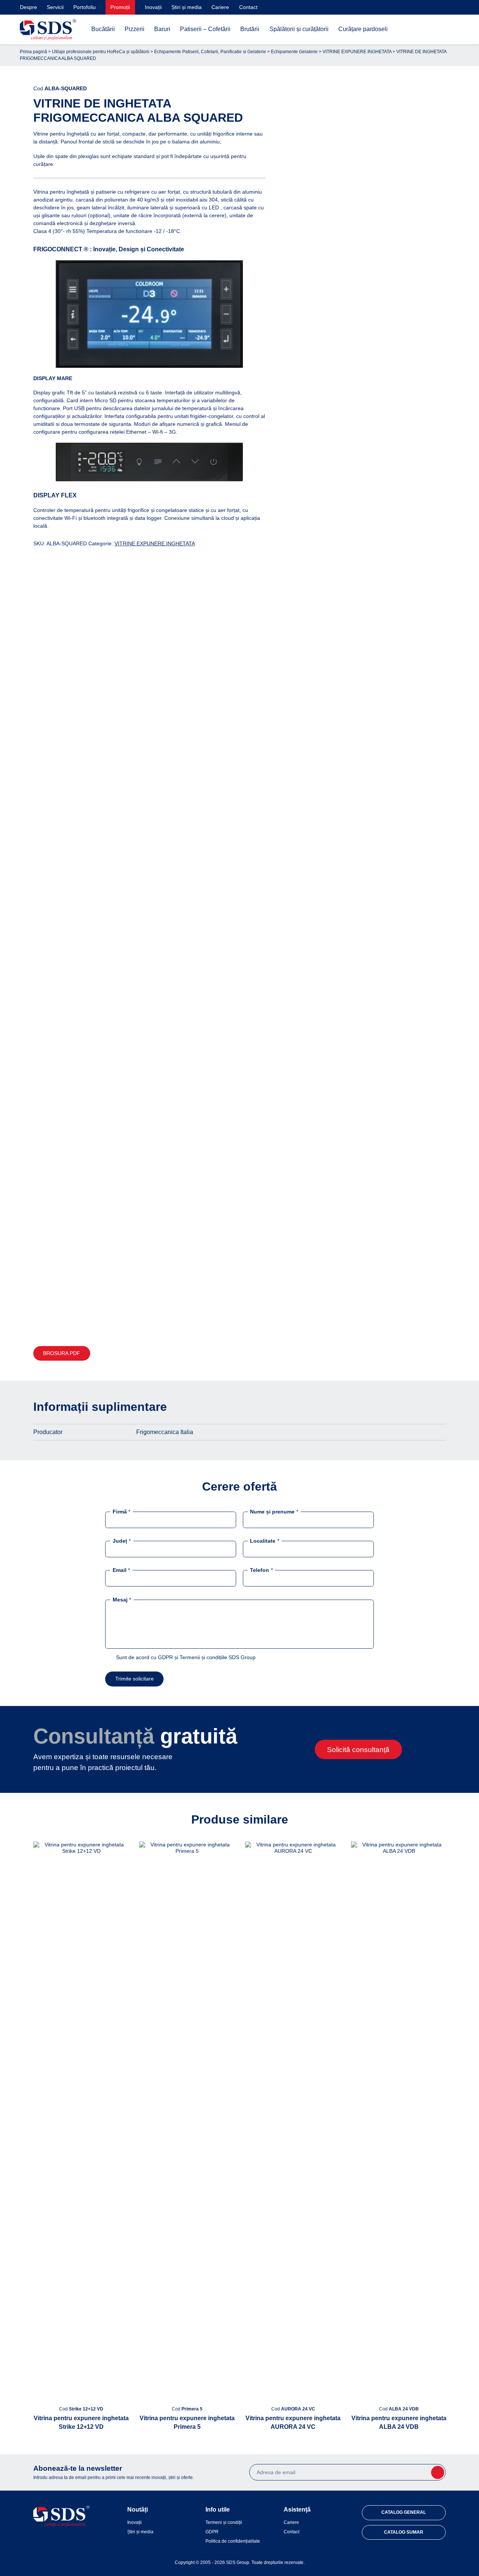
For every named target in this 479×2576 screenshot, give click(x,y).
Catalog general (404, 2512)
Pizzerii (135, 29)
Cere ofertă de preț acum (366, 1319)
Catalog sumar (404, 2532)
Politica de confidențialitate (233, 2541)
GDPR (212, 2532)
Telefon (261, 1570)
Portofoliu (85, 7)
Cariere (220, 7)
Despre (28, 7)
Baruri (162, 29)
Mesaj (122, 1599)
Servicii (55, 7)
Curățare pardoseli (363, 29)
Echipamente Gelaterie (294, 52)
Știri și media (187, 7)
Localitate (264, 1541)
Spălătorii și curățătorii (299, 29)
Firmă (121, 1512)
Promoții (120, 7)
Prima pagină (33, 52)
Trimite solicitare (135, 1679)
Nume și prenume (274, 1512)
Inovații (153, 7)
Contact (248, 7)
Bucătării (103, 29)
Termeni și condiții (224, 2522)
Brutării (250, 29)
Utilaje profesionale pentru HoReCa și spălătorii (101, 52)
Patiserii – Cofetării (205, 29)
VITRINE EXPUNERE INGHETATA (357, 52)
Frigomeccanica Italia (165, 1432)
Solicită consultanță (358, 1750)
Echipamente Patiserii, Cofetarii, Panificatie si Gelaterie (210, 52)
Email (121, 1570)
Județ (122, 1541)
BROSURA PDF (62, 1353)
